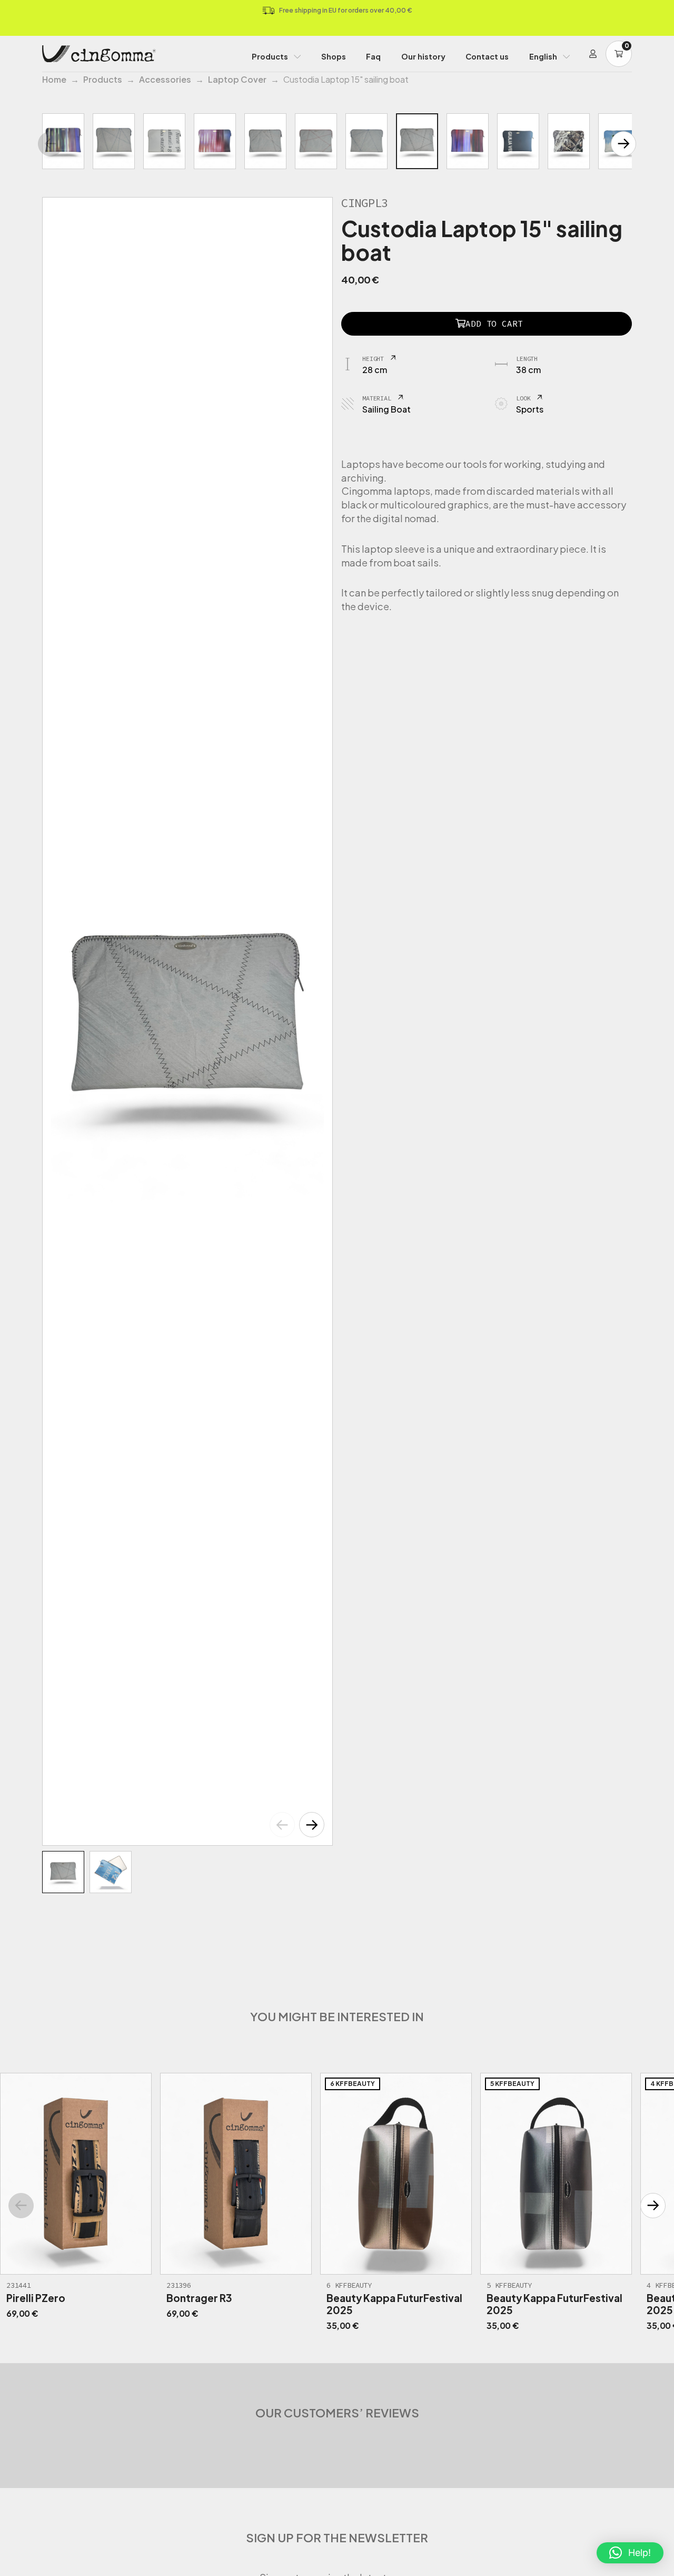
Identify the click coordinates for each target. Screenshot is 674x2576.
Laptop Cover (237, 79)
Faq (373, 56)
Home (54, 79)
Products (270, 56)
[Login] (593, 54)
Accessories (165, 79)
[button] (312, 1825)
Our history (423, 56)
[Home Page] (99, 54)
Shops (334, 56)
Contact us (487, 56)
